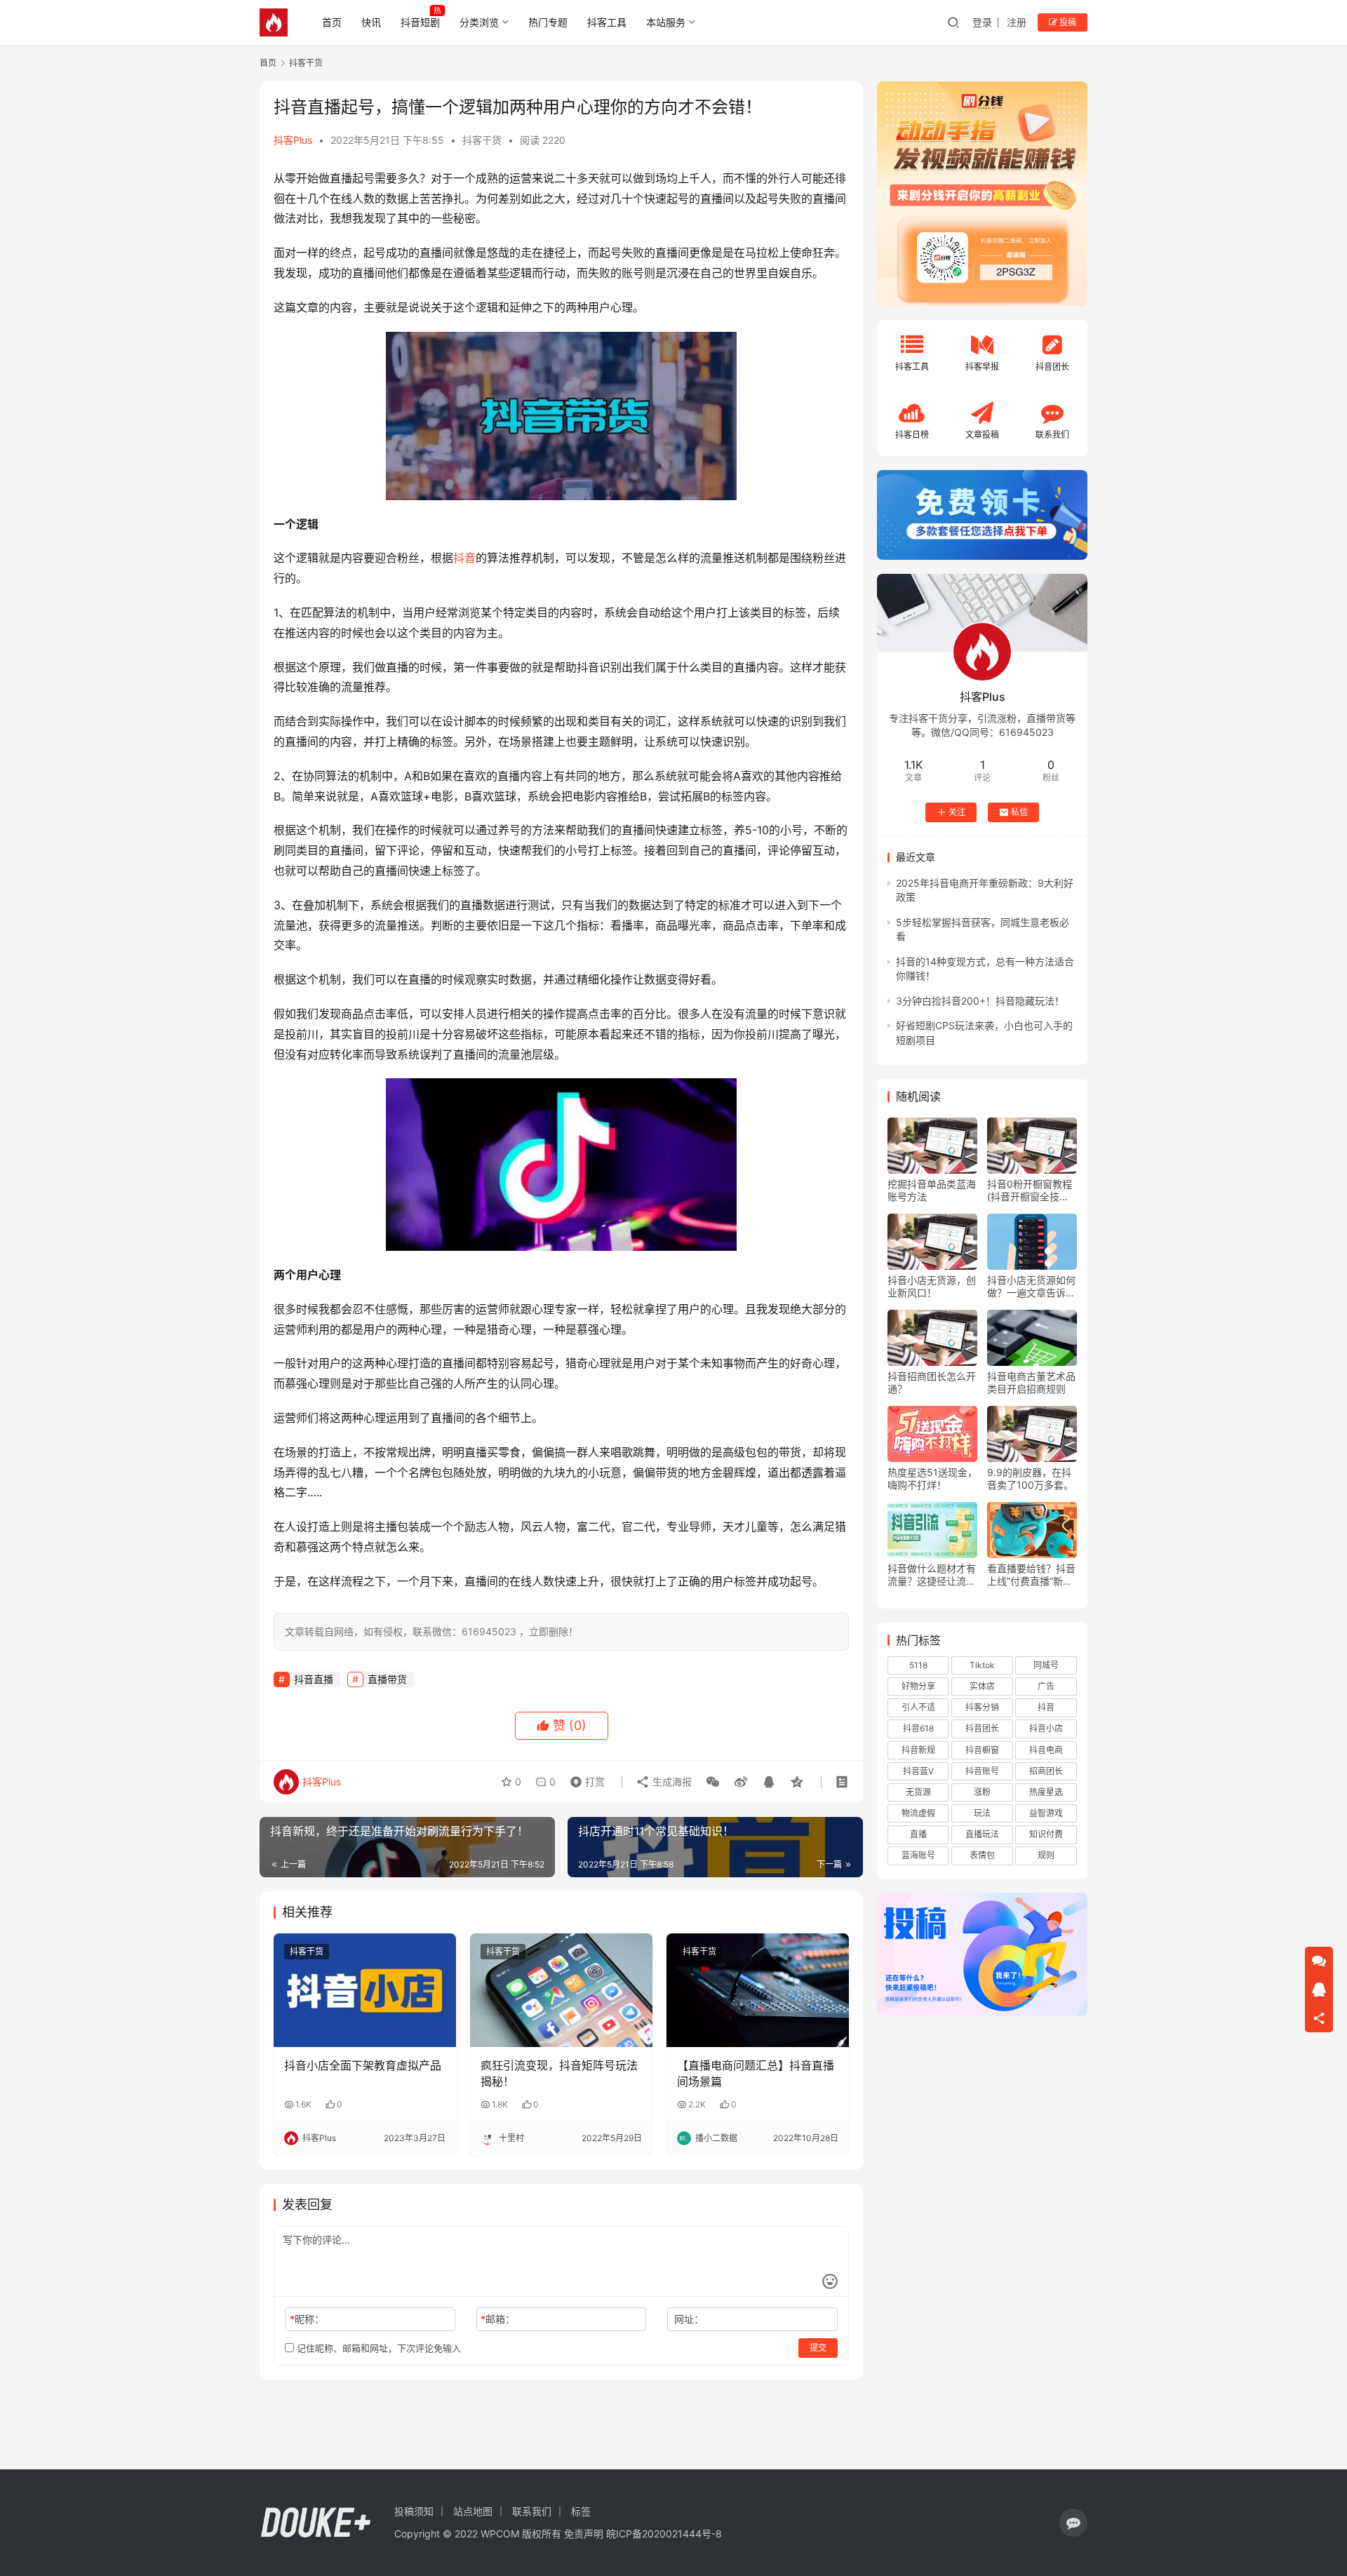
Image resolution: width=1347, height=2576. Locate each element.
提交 (818, 2348)
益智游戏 (1046, 1813)
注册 (1017, 22)
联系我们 (532, 2511)
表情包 (982, 1855)
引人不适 (918, 1707)
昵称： (307, 2319)
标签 (581, 2511)
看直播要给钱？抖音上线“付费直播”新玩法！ (1031, 1575)
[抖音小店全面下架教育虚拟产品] (365, 1990)
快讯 (371, 22)
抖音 (464, 558)
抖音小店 (1046, 1728)
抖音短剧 (420, 22)
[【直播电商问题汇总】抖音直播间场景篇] (758, 1990)
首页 (332, 22)
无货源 (918, 1792)
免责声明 (584, 2534)
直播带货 (387, 1679)
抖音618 (918, 1728)
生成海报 (671, 1782)
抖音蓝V (918, 1771)
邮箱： (498, 2319)
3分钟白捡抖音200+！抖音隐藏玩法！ (980, 1001)
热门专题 (548, 22)
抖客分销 (982, 1707)
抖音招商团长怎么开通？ (932, 1382)
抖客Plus (293, 140)
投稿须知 (414, 2511)
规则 (1046, 1855)
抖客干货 (482, 140)
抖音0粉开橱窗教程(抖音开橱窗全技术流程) (1030, 1190)
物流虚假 (918, 1813)
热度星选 (1046, 1792)
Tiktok (982, 1665)
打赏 (584, 1778)
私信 (1019, 812)
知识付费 (1046, 1834)
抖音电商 (1046, 1750)
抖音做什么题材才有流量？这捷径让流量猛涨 (932, 1575)
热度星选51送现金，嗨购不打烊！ (932, 1478)
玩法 (982, 1813)
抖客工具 (607, 22)
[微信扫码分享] (713, 1782)
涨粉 (982, 1792)
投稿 (1067, 22)
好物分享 (918, 1686)
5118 (918, 1665)
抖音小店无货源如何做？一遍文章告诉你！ (1031, 1287)
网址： (689, 2319)
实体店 (982, 1686)
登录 (982, 22)
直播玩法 (982, 1834)
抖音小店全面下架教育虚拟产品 (363, 2065)
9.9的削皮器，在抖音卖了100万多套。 (1030, 1478)
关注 (957, 812)
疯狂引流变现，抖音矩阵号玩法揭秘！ (559, 2073)
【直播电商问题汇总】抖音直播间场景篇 (756, 2073)
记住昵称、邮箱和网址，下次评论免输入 (377, 2348)
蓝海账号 (918, 1855)
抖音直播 (314, 1679)
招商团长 (1046, 1771)
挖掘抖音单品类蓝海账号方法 (932, 1190)
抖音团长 (982, 1728)
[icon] (1073, 2523)
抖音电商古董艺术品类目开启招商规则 (1031, 1382)
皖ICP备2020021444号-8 (664, 2534)
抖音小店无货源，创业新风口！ (932, 1286)
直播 (918, 1834)
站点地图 (473, 2511)
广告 (1046, 1686)
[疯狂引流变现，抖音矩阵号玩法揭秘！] (561, 1990)
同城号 (1046, 1665)
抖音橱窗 (982, 1750)
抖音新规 (918, 1750)
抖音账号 (982, 1771)
